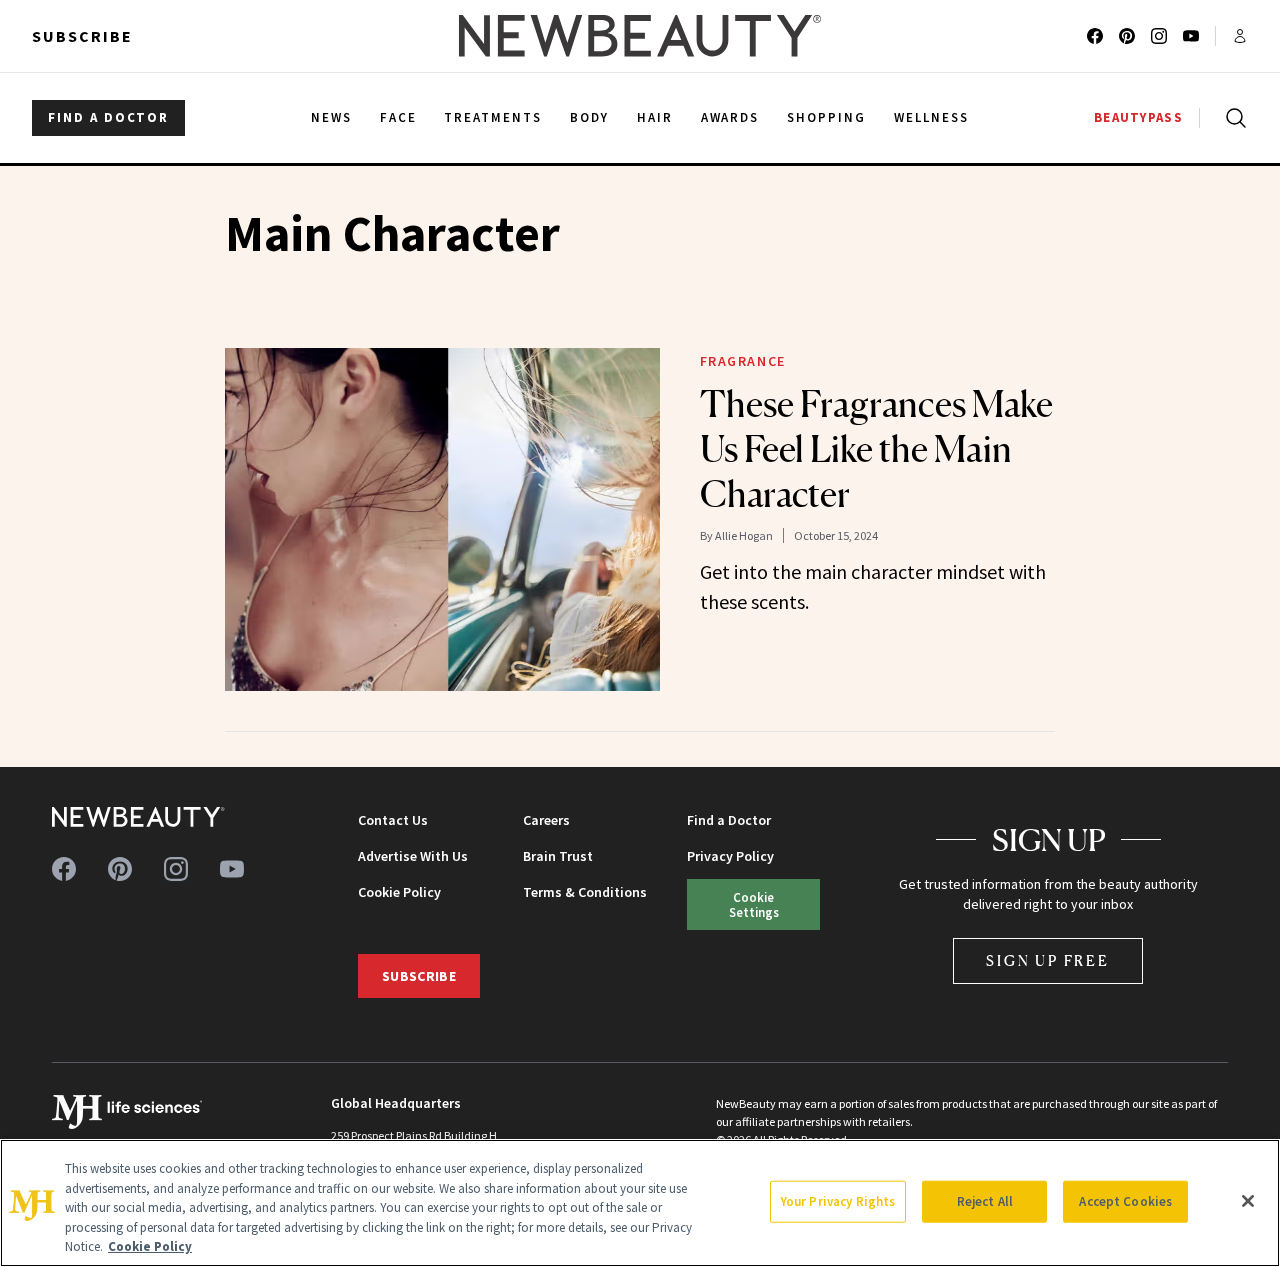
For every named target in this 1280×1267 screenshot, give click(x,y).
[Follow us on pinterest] (1127, 36)
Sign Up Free (1048, 960)
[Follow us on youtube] (1191, 36)
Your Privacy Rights (838, 1201)
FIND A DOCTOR (108, 117)
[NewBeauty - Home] (640, 36)
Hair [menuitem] (655, 117)
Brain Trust (558, 856)
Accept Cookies (1125, 1201)
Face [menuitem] (398, 117)
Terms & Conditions (585, 892)
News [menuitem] (331, 117)
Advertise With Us (413, 856)
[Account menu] (1240, 36)
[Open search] (1232, 118)
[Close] (1248, 1201)
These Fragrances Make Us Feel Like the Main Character (876, 449)
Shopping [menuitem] (826, 117)
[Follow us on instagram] (1159, 36)
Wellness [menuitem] (931, 117)
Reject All (985, 1201)
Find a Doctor (729, 820)
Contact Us (393, 820)
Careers (546, 820)
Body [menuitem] (589, 117)
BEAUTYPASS (1138, 117)
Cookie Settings (754, 904)
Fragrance (743, 361)
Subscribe (82, 36)
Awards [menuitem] (730, 117)
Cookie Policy (399, 892)
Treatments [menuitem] (493, 117)
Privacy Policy (730, 856)
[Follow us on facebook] (1095, 36)
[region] (640, 1203)
